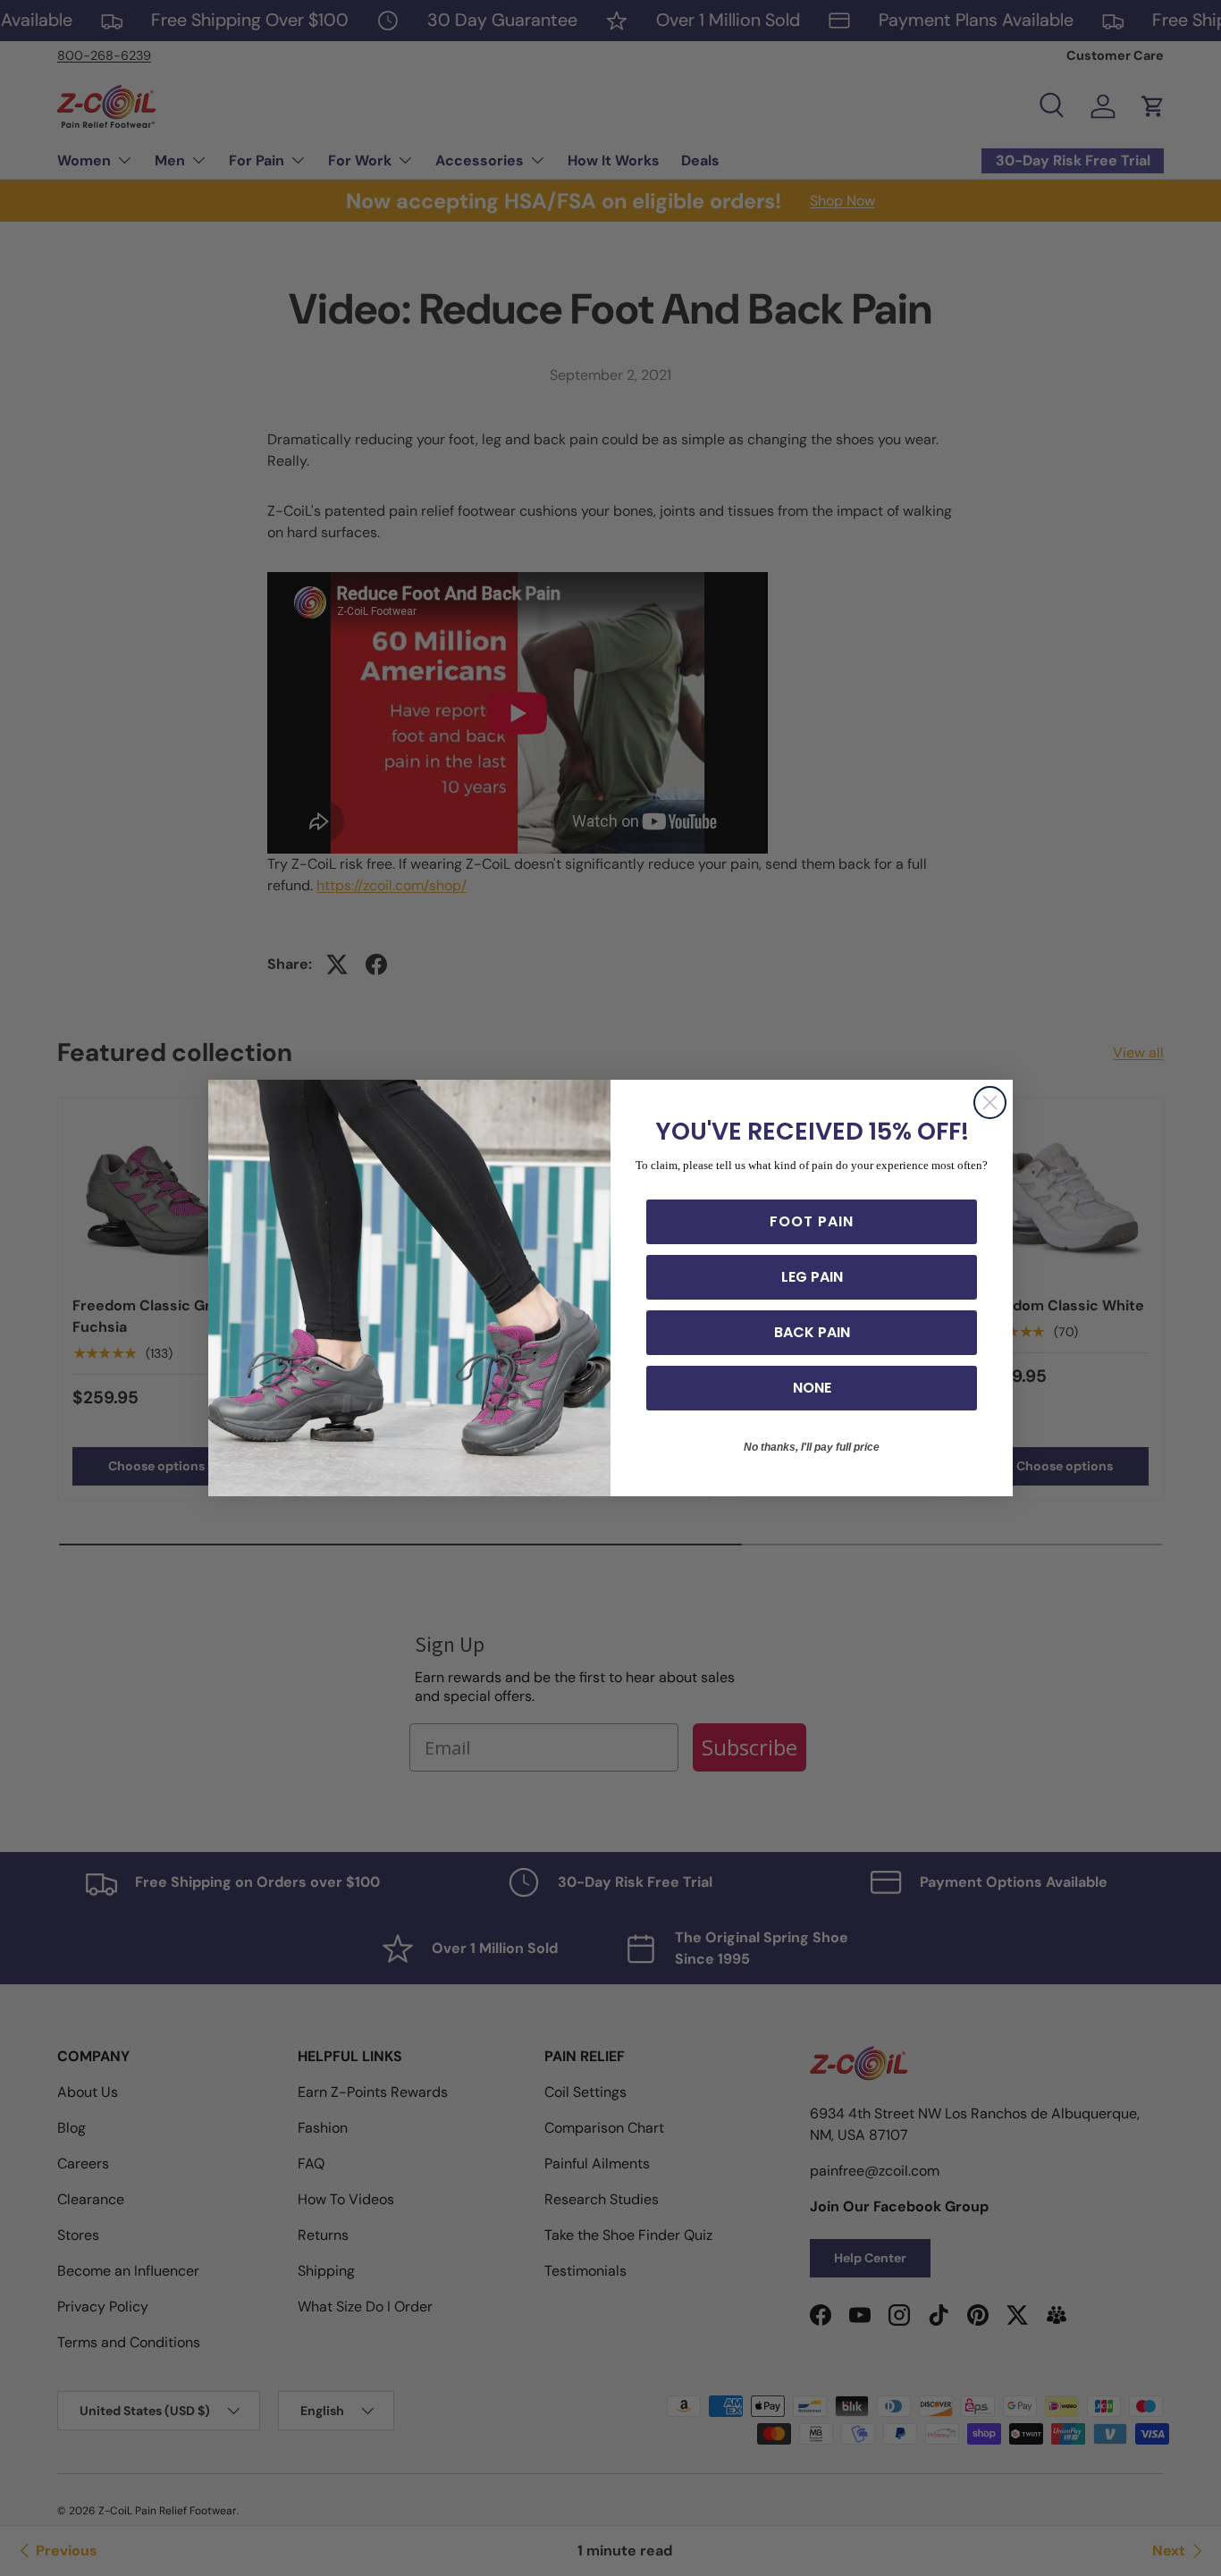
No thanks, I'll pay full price (812, 1447)
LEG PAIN (812, 1277)
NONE (812, 1388)
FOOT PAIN (812, 1221)
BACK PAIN (812, 1332)
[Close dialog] (990, 1103)
